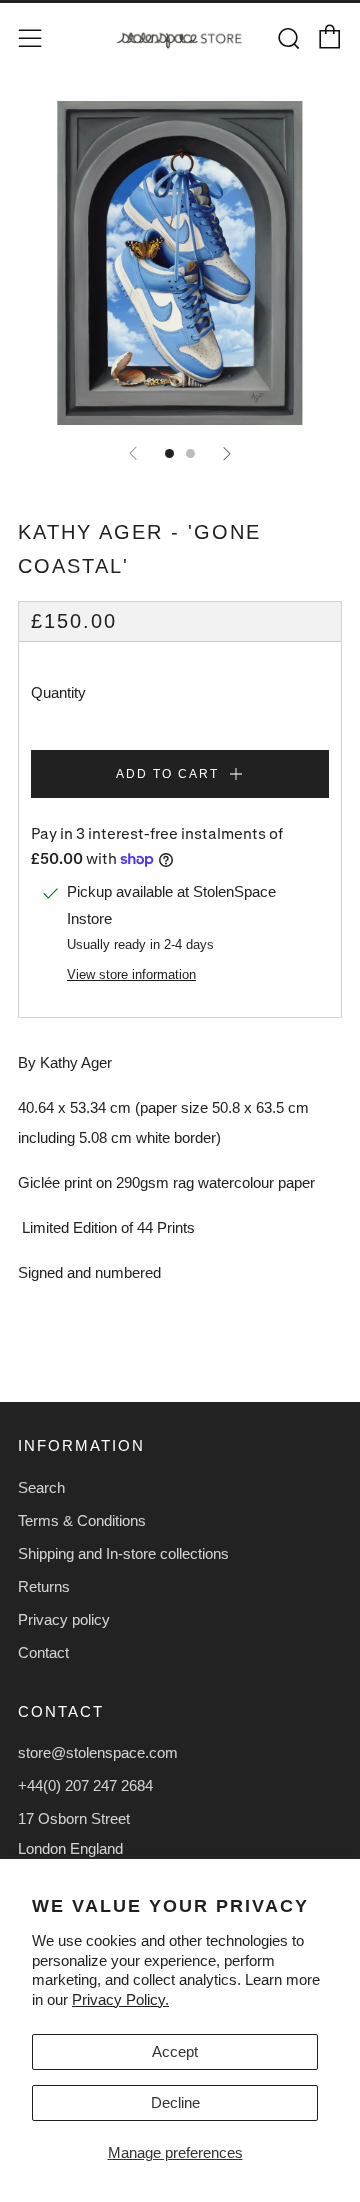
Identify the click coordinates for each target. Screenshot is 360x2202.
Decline (175, 2102)
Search (41, 1487)
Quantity (58, 692)
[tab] (169, 453)
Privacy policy (64, 1619)
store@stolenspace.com (98, 1752)
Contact (43, 1652)
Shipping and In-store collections (123, 1553)
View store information (131, 974)
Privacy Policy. (120, 1999)
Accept (175, 2051)
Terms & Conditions (82, 1520)
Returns (44, 1586)
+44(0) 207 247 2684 (85, 1785)
